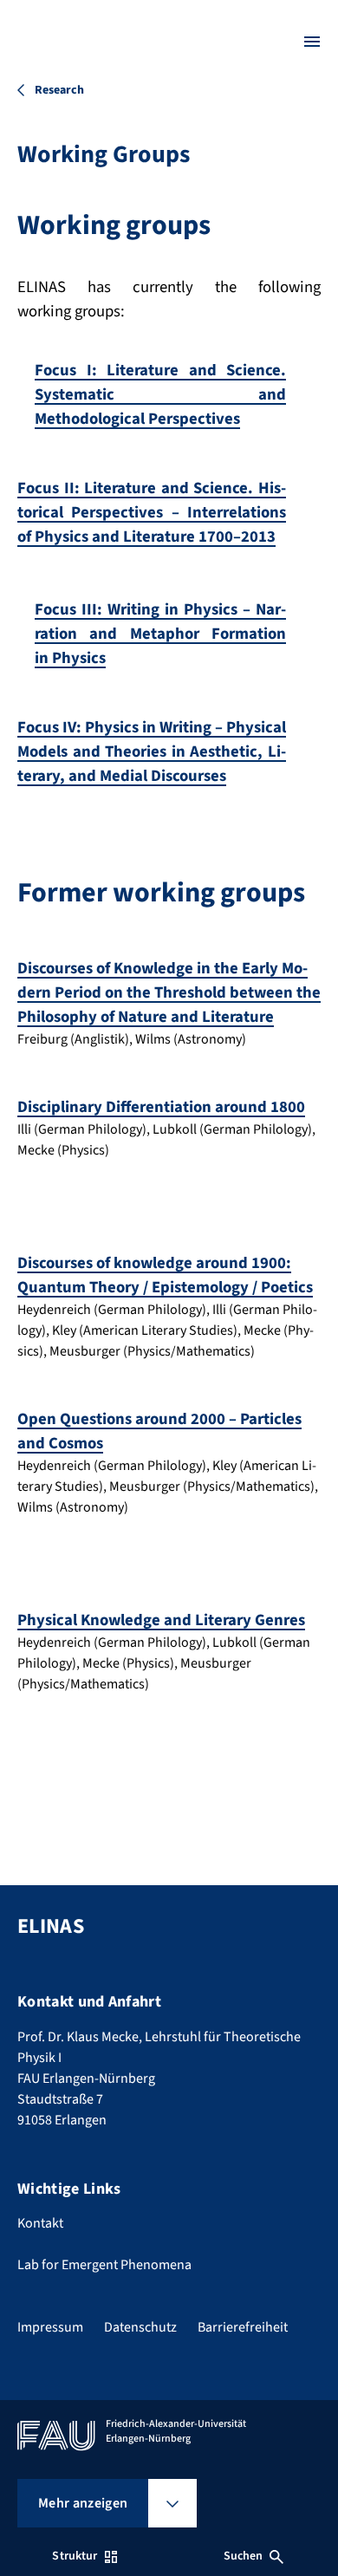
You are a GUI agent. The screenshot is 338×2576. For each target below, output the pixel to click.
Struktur (75, 2556)
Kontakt (40, 2223)
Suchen (244, 2556)
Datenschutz (140, 2327)
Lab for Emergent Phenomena (104, 2265)
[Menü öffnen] (312, 42)
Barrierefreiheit (243, 2327)
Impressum (50, 2327)
